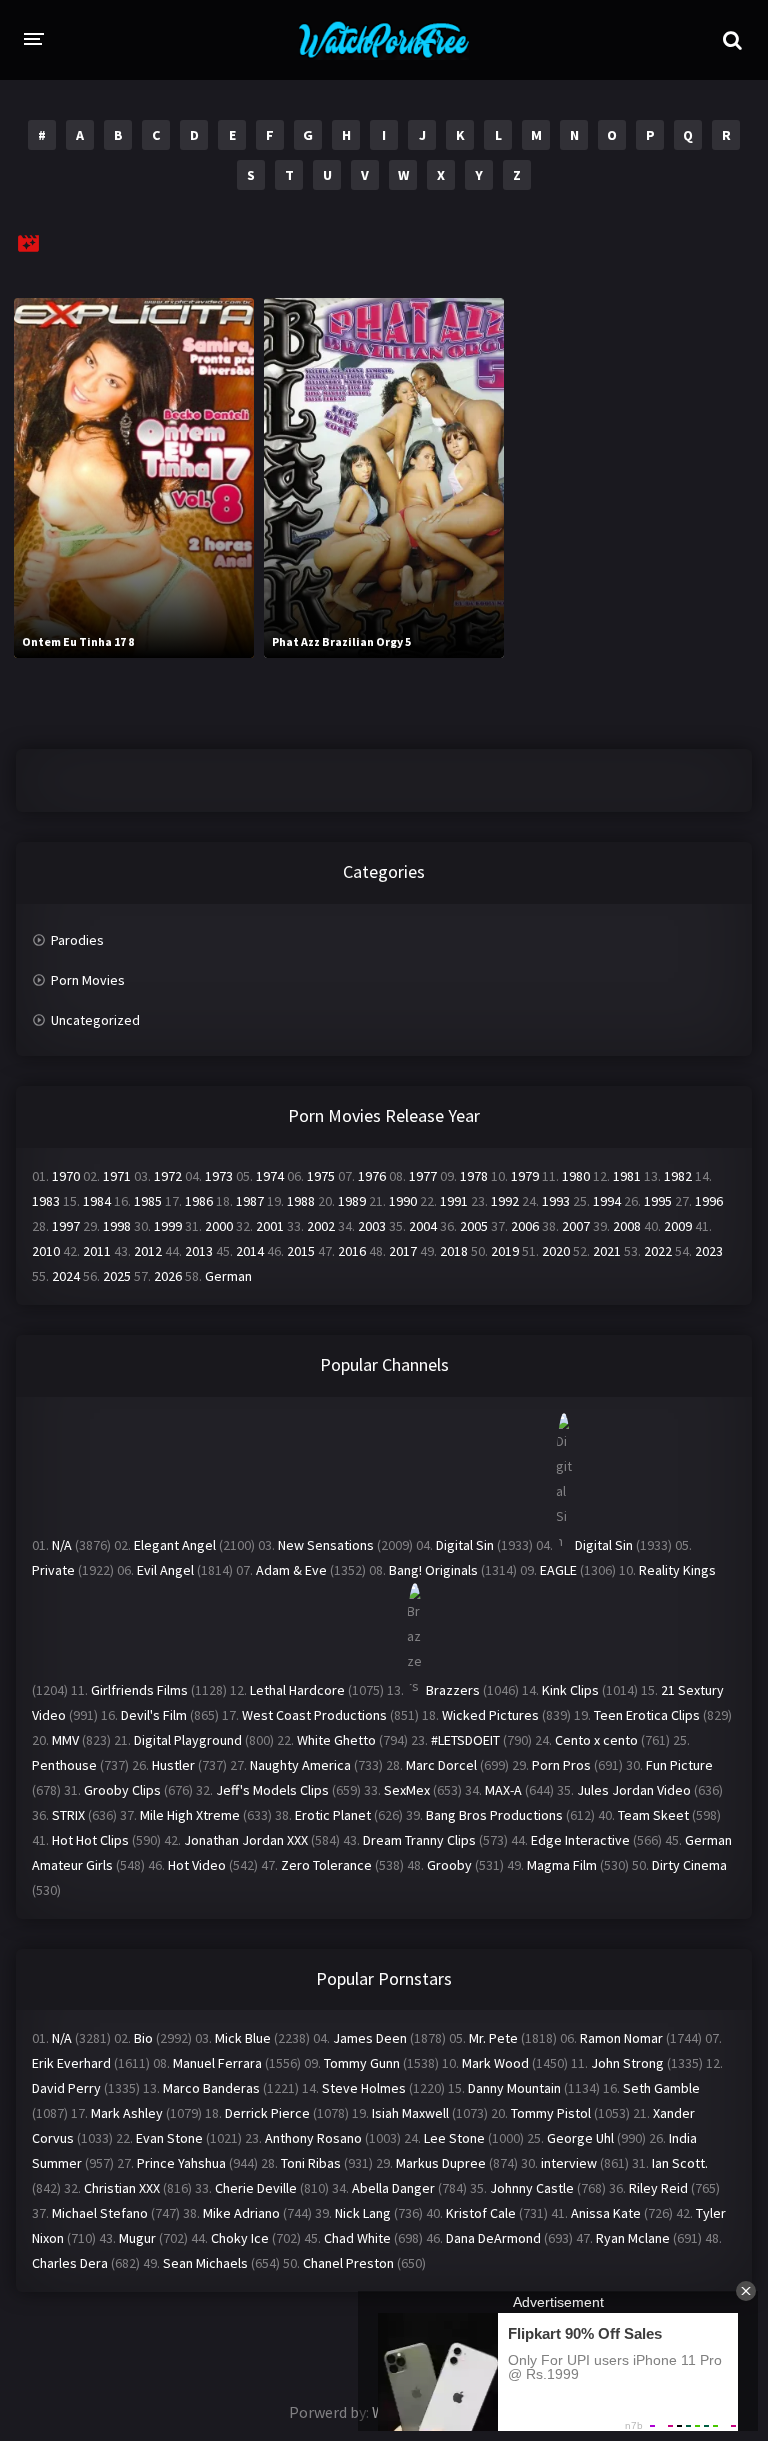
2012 (148, 1251)
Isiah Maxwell (410, 2113)
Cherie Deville (256, 2188)
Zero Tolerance (326, 1865)
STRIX (68, 1815)
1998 (117, 1226)
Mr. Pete (493, 2038)
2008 (627, 1226)
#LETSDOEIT (465, 1740)
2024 (66, 1276)
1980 (576, 1176)
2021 (607, 1251)
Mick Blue (243, 2038)
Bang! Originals (433, 1570)
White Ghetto (336, 1740)
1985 (148, 1201)
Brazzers (453, 1690)
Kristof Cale (481, 2213)
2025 (117, 1276)
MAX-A (503, 1790)
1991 (454, 1201)
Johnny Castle (532, 2188)
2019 (505, 1251)
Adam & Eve (291, 1570)
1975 (321, 1176)
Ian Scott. (680, 2163)
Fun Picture (679, 1765)
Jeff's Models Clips (272, 1790)
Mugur (137, 2238)
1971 (117, 1176)
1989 (352, 1201)
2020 (556, 1251)
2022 (658, 1251)
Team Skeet (653, 1815)
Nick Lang (363, 2213)
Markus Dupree (441, 2163)
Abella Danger (393, 2188)
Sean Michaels (205, 2263)
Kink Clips (570, 1690)
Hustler (173, 1765)
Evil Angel (165, 1570)
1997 (66, 1226)
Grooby (449, 1865)
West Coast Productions (314, 1715)
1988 (301, 1201)
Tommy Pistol (551, 2113)
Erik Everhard (71, 2063)
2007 (576, 1226)
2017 (403, 1251)
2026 (168, 1276)
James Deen (370, 2038)
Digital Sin (465, 1545)
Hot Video (197, 1865)
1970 (66, 1176)
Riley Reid (658, 2188)
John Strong (627, 2063)
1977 (423, 1176)
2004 (423, 1226)
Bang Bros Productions (494, 1815)
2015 (301, 1251)
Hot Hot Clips (90, 1840)
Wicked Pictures (490, 1715)
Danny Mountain (514, 2088)
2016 (352, 1251)
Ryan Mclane (633, 2238)
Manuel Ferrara (217, 2063)
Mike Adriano (241, 2213)
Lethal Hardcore (297, 1690)
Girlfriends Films (139, 1690)
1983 (46, 1201)
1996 (709, 1201)
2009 (678, 1226)
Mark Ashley (127, 2113)
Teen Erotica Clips (647, 1715)
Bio (143, 2038)
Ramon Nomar (621, 2038)
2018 (454, 1251)
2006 (525, 1226)
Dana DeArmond (493, 2238)
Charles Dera (70, 2263)
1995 (658, 1201)
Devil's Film (154, 1715)
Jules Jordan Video (634, 1790)
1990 (403, 1201)
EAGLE (558, 1570)
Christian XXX (122, 2188)
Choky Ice (240, 2238)
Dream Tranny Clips (419, 1840)
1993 (556, 1201)
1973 (219, 1176)
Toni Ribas (311, 2163)
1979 (525, 1176)
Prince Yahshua (181, 2163)
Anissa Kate (606, 2213)
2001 (270, 1226)
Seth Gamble (661, 2088)
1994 (607, 1201)
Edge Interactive (580, 1840)
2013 (199, 1251)
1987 (250, 1201)
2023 (709, 1251)
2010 (46, 1251)
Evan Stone (169, 2138)
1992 (505, 1201)
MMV (65, 1740)
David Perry (66, 2088)
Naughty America (300, 1765)
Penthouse (64, 1765)
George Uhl (580, 2138)
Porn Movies (88, 980)
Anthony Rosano (313, 2138)
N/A (62, 1545)
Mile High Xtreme (190, 1815)
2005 (474, 1226)
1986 (199, 1201)
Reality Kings (677, 1570)
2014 (250, 1251)
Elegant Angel (175, 1545)
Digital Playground (188, 1740)
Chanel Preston (348, 2263)
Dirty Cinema (689, 1865)
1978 (474, 1176)
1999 (168, 1226)
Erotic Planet (333, 1815)
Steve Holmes (364, 2088)
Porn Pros (561, 1765)
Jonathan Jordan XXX (246, 1840)
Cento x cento (596, 1740)
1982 (678, 1176)
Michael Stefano (100, 2213)
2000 (219, 1226)
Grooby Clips (122, 1790)
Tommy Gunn (362, 2063)
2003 (372, 1226)
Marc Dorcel (441, 1765)
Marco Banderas (211, 2088)
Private (53, 1570)
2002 (321, 1226)
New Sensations (326, 1545)
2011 (97, 1251)
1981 (627, 1176)
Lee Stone (454, 2138)
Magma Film (562, 1865)
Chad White (357, 2238)
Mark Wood (495, 2063)
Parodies (77, 940)
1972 (168, 1176)
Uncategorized (95, 1020)
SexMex (407, 1790)
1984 (97, 1201)
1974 (270, 1176)
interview (569, 2163)
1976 (372, 1176)
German (228, 1276)
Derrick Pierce (267, 2113)
